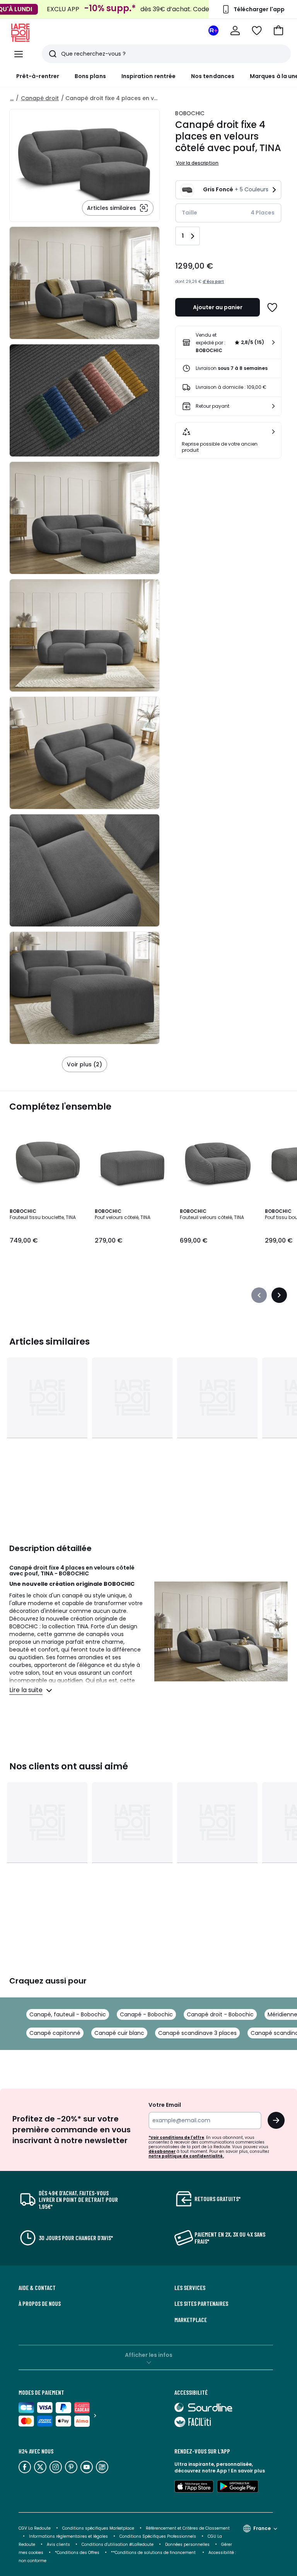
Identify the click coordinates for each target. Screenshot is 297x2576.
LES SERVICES (190, 2288)
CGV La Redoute (35, 2528)
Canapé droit (40, 98)
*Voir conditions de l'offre (176, 2138)
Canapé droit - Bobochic (220, 2014)
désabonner (162, 2151)
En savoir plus (248, 2471)
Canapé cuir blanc (119, 2033)
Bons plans (90, 76)
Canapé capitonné (55, 2033)
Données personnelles (187, 2545)
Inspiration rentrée (148, 76)
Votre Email (165, 2105)
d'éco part (213, 282)
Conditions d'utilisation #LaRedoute (118, 2545)
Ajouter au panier (218, 307)
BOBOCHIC (190, 113)
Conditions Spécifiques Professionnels (158, 2536)
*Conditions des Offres (77, 2553)
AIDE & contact (37, 2288)
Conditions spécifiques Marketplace (98, 2528)
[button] (278, 31)
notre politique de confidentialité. (186, 2156)
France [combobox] (262, 2528)
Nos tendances (213, 76)
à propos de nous (40, 2304)
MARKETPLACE (191, 2320)
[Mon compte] (235, 31)
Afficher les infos (149, 2355)
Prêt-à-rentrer (38, 76)
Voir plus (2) (84, 1064)
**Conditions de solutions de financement (154, 2553)
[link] (228, 342)
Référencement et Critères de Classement (188, 2528)
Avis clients (58, 2545)
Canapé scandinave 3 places (197, 2033)
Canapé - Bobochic (146, 2014)
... (12, 98)
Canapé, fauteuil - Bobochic (68, 2014)
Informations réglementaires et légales (68, 2536)
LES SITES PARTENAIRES (201, 2304)
